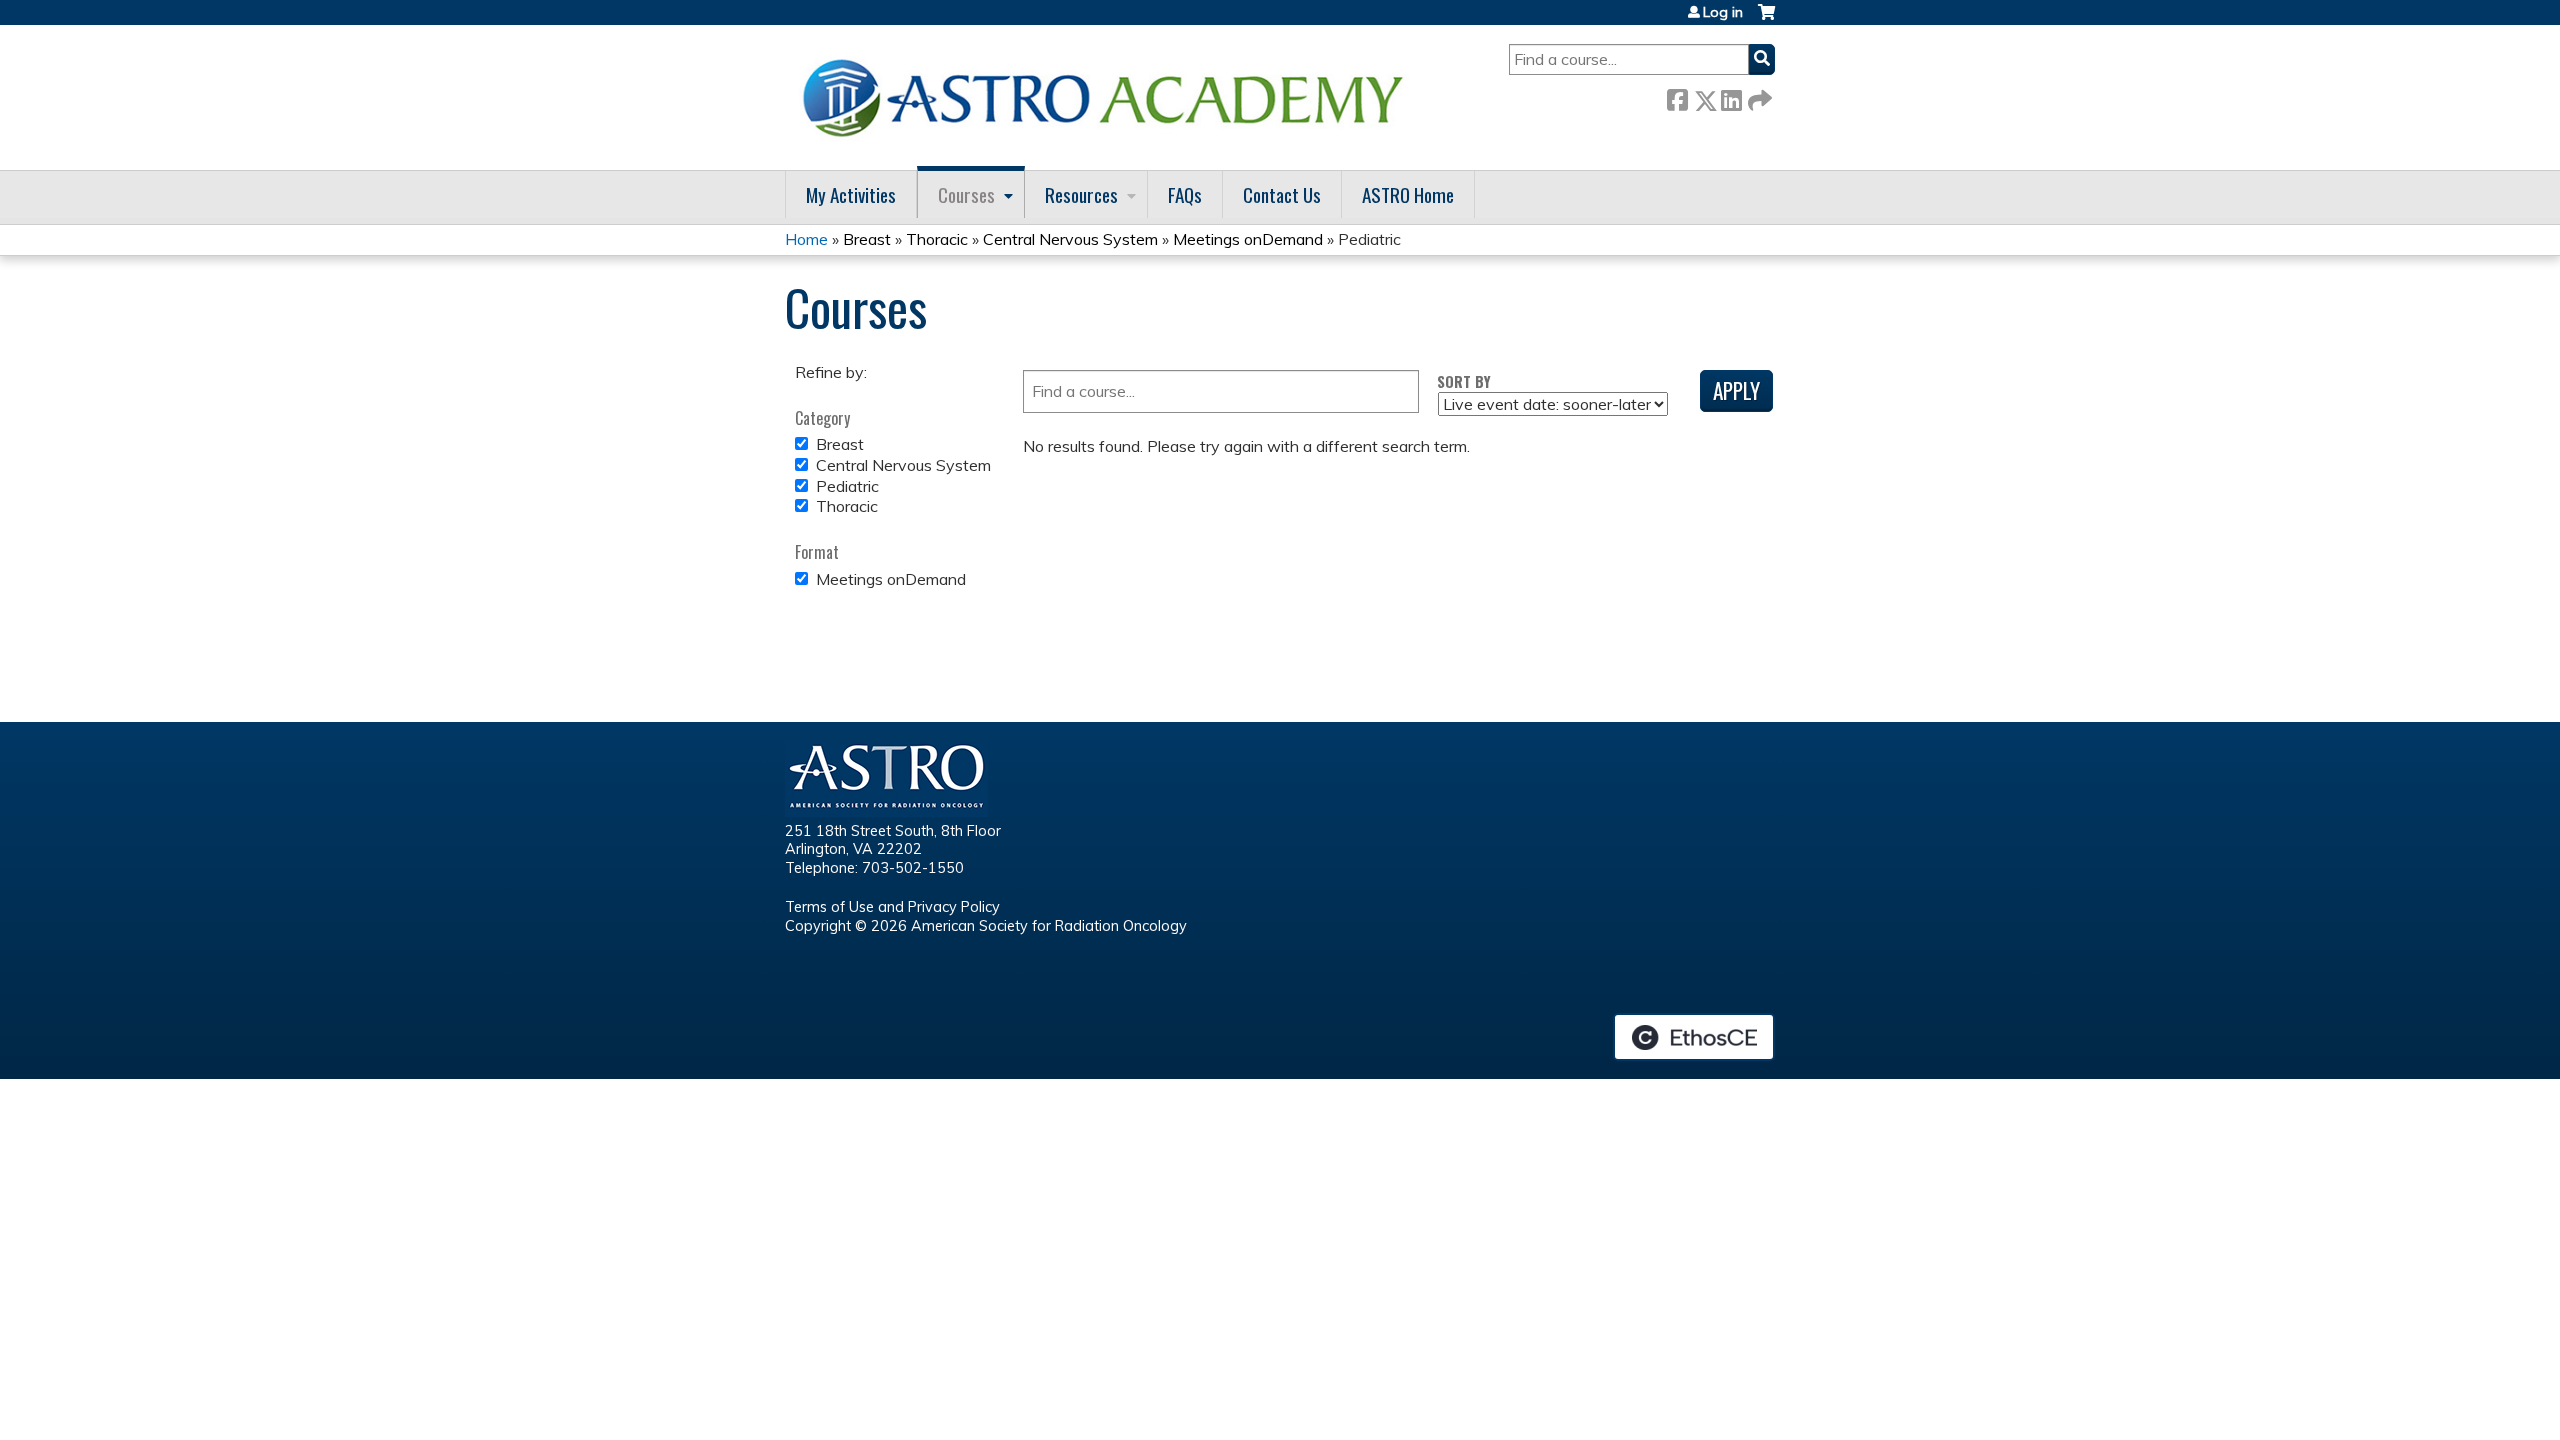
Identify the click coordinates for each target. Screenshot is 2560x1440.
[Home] (1110, 97)
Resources (1081, 194)
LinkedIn (1731, 96)
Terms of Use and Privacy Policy (892, 907)
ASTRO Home (1408, 194)
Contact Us (1282, 194)
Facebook (1677, 96)
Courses (966, 194)
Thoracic (937, 239)
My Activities (851, 194)
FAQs (1185, 194)
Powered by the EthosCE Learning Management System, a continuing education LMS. (1694, 1037)
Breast (867, 239)
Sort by (1464, 381)
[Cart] (1766, 19)
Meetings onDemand (1248, 239)
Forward (1758, 96)
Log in (1723, 12)
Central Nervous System (1070, 239)
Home (806, 239)
